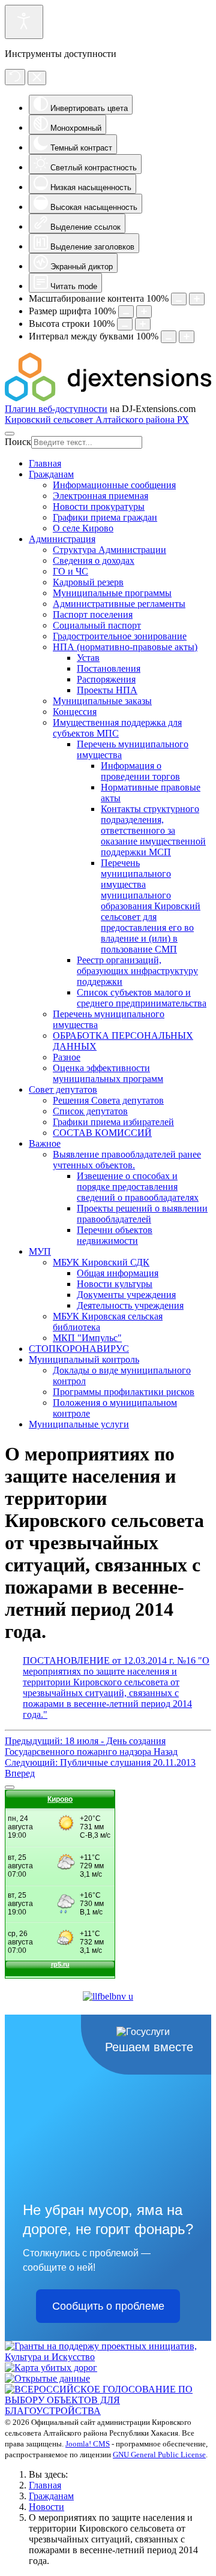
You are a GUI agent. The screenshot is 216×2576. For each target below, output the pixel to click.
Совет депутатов (63, 1089)
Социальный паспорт (97, 625)
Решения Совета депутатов (108, 1100)
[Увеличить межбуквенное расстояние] (187, 337)
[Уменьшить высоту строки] (125, 324)
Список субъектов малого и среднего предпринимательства (142, 998)
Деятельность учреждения (130, 1305)
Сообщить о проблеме (108, 2306)
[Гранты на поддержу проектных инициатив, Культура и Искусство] (108, 2357)
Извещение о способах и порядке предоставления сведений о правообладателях (138, 1187)
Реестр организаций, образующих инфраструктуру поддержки (137, 971)
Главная (45, 463)
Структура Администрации (109, 550)
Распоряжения (106, 679)
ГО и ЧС (70, 571)
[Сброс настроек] (15, 77)
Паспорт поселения (93, 614)
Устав (88, 658)
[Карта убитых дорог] (51, 2368)
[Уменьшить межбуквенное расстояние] (169, 337)
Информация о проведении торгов (140, 771)
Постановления (109, 668)
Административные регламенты (119, 604)
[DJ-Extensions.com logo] (108, 398)
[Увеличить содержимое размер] (197, 299)
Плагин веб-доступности (56, 409)
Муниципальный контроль (84, 1359)
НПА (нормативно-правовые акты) (125, 647)
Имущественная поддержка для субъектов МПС (117, 728)
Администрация (62, 539)
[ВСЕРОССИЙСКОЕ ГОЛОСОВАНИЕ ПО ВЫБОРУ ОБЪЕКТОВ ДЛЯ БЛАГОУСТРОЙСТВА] (108, 2411)
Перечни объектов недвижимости (115, 1235)
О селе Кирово (83, 528)
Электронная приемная (100, 496)
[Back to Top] (10, 1787)
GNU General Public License (159, 2455)
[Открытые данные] (47, 2378)
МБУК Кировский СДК (101, 1262)
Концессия (75, 712)
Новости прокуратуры (99, 507)
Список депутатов (90, 1111)
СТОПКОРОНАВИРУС (79, 1349)
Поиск (18, 442)
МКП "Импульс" (87, 1338)
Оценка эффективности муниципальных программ (108, 1073)
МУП (40, 1251)
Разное (67, 1057)
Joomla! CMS (88, 2444)
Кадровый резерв (88, 582)
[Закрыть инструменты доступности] (37, 78)
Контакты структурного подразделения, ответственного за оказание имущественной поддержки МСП (153, 830)
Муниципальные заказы (102, 701)
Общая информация (118, 1273)
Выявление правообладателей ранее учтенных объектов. (127, 1160)
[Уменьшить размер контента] (179, 299)
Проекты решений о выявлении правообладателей (142, 1214)
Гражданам (51, 474)
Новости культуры (115, 1284)
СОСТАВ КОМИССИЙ (102, 1133)
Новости (46, 2507)
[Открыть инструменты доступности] (24, 22)
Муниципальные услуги (79, 1424)
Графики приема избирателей (113, 1122)
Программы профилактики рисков (124, 1392)
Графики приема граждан (105, 517)
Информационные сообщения (114, 485)
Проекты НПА (107, 690)
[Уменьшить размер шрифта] (126, 312)
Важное (45, 1143)
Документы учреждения (126, 1295)
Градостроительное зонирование (120, 636)
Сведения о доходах (94, 560)
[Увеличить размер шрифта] (144, 312)
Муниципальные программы (112, 593)
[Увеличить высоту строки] (143, 324)
